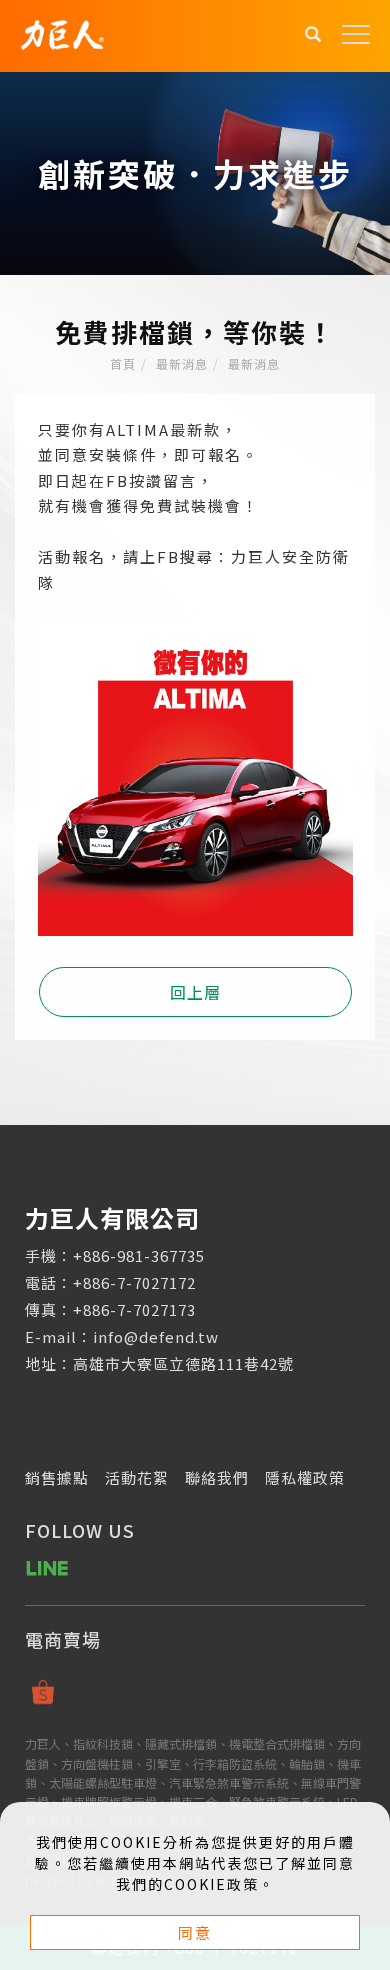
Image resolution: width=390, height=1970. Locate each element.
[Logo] (62, 32)
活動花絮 (137, 1477)
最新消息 (182, 363)
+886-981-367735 (139, 1255)
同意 (195, 1932)
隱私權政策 (305, 1477)
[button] (313, 36)
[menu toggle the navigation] (356, 35)
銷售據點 (57, 1477)
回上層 (195, 992)
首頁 (123, 363)
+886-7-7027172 (134, 1282)
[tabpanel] (195, 173)
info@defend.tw (156, 1336)
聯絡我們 (217, 1477)
